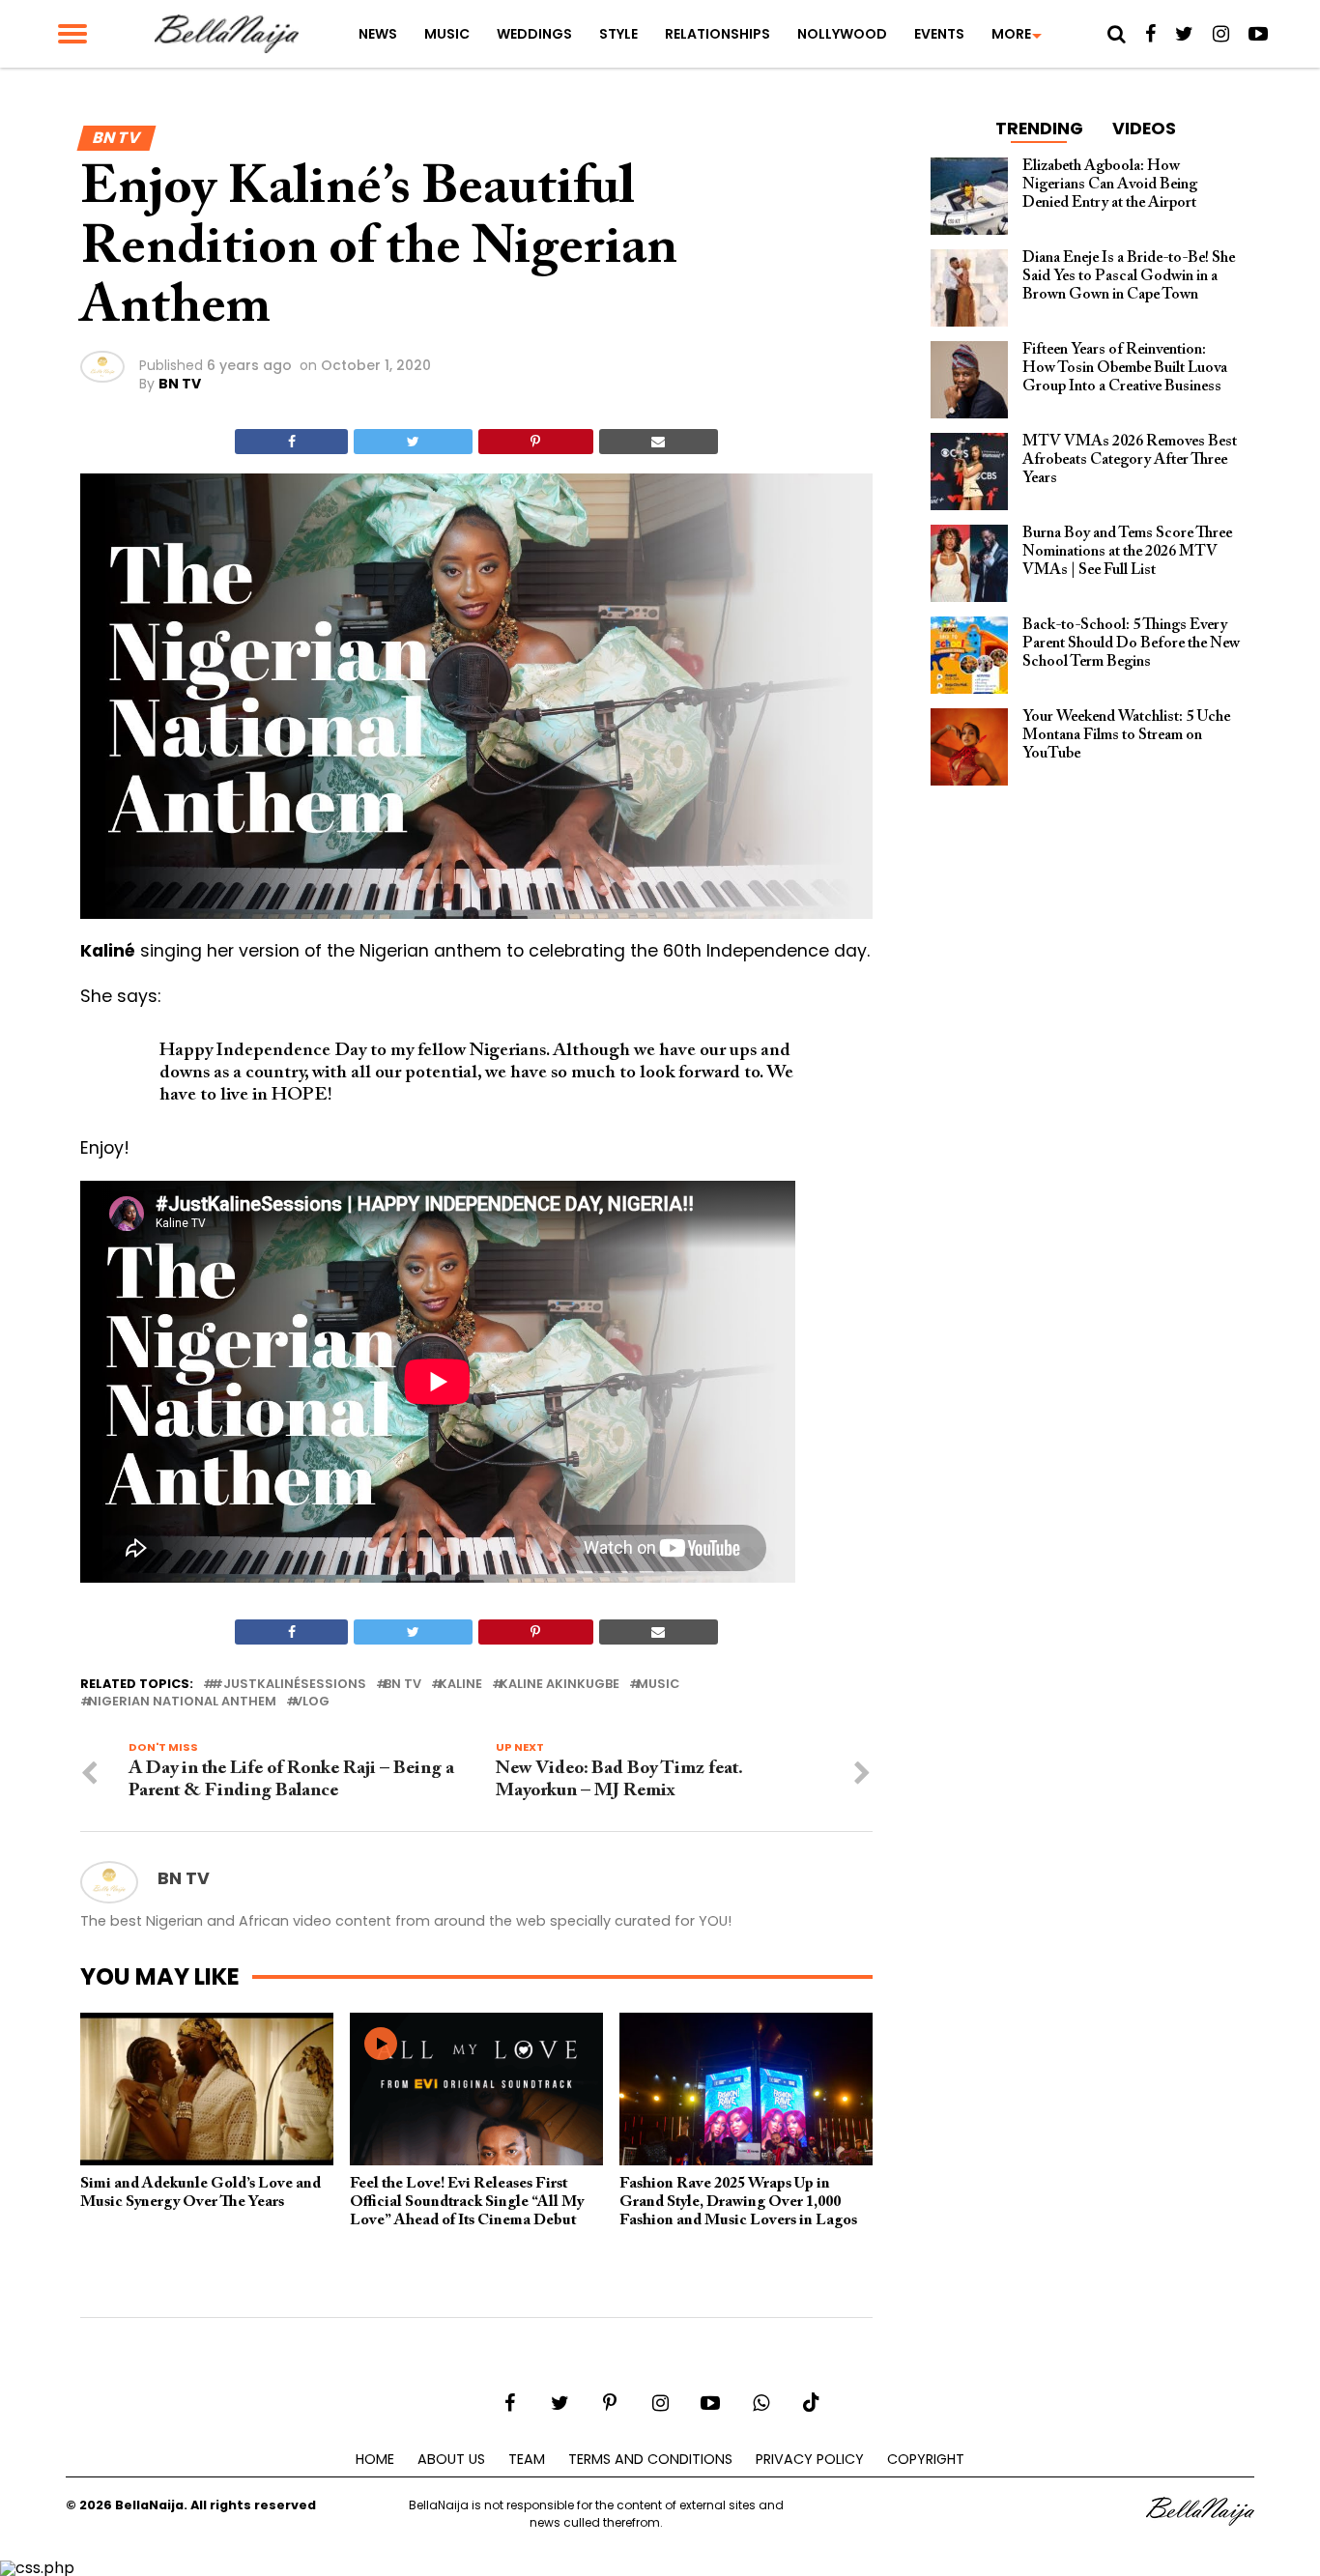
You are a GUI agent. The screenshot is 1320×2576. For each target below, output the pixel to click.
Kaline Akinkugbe (560, 1685)
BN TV (180, 384)
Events (939, 34)
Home (375, 2459)
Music (447, 34)
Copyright (926, 2459)
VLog (312, 1702)
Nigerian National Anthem (182, 1702)
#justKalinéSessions (288, 1685)
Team (527, 2459)
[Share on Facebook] (291, 442)
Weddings (534, 34)
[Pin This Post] (536, 442)
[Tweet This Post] (413, 442)
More (1011, 34)
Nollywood (842, 34)
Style (618, 34)
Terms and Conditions (650, 2459)
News (378, 34)
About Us (451, 2459)
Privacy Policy (810, 2459)
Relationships (717, 34)
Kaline (460, 1685)
